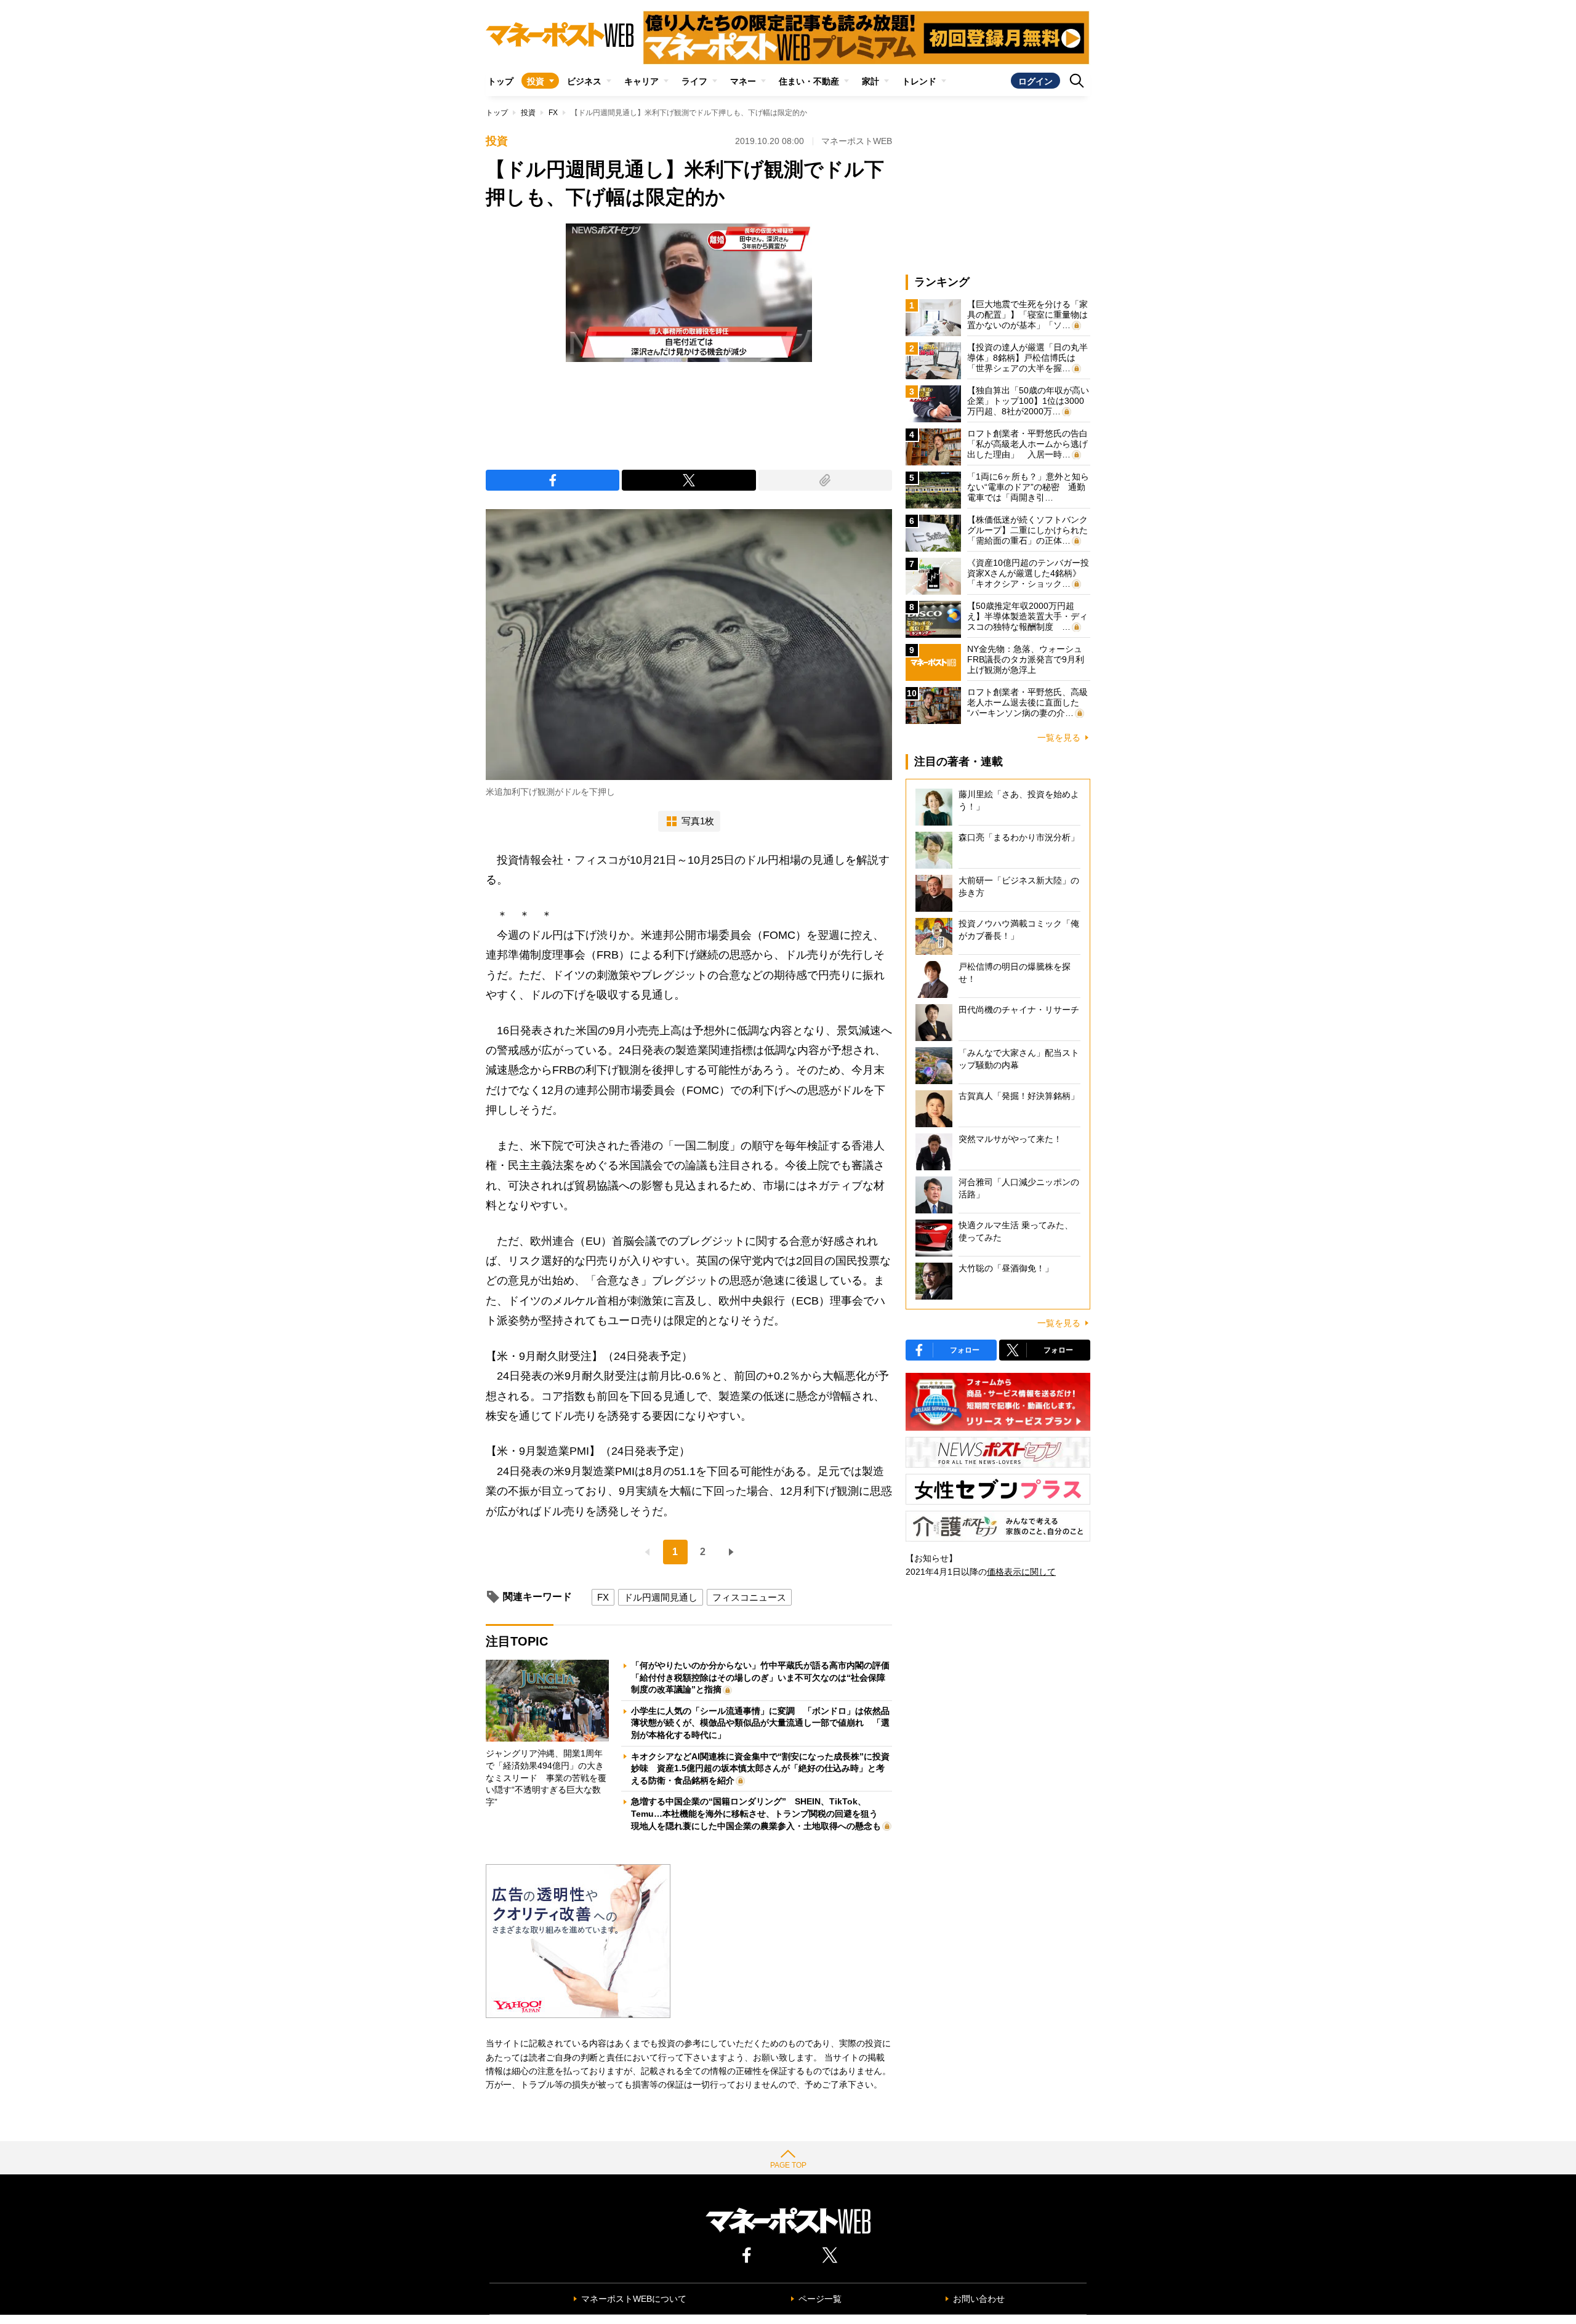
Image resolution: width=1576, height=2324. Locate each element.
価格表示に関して (1021, 1572)
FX (553, 113)
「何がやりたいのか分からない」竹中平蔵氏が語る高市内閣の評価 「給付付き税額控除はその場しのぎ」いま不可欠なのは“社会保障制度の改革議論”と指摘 (765, 1677)
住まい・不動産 (809, 81)
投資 (536, 81)
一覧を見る (1059, 738)
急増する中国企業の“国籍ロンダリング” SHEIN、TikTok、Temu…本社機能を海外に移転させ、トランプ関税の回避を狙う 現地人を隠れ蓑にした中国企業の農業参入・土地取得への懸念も (759, 1813)
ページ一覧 (820, 2299)
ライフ (694, 81)
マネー (743, 81)
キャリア (641, 81)
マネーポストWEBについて (634, 2299)
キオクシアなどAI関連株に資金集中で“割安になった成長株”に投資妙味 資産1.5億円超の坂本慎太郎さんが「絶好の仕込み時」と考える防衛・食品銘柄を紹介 (760, 1768)
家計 (870, 81)
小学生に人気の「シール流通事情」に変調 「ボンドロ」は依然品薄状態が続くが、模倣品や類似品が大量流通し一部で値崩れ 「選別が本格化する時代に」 (760, 1723)
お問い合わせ (979, 2299)
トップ (501, 81)
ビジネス (584, 81)
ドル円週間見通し (661, 1597)
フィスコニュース (749, 1597)
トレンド (919, 81)
